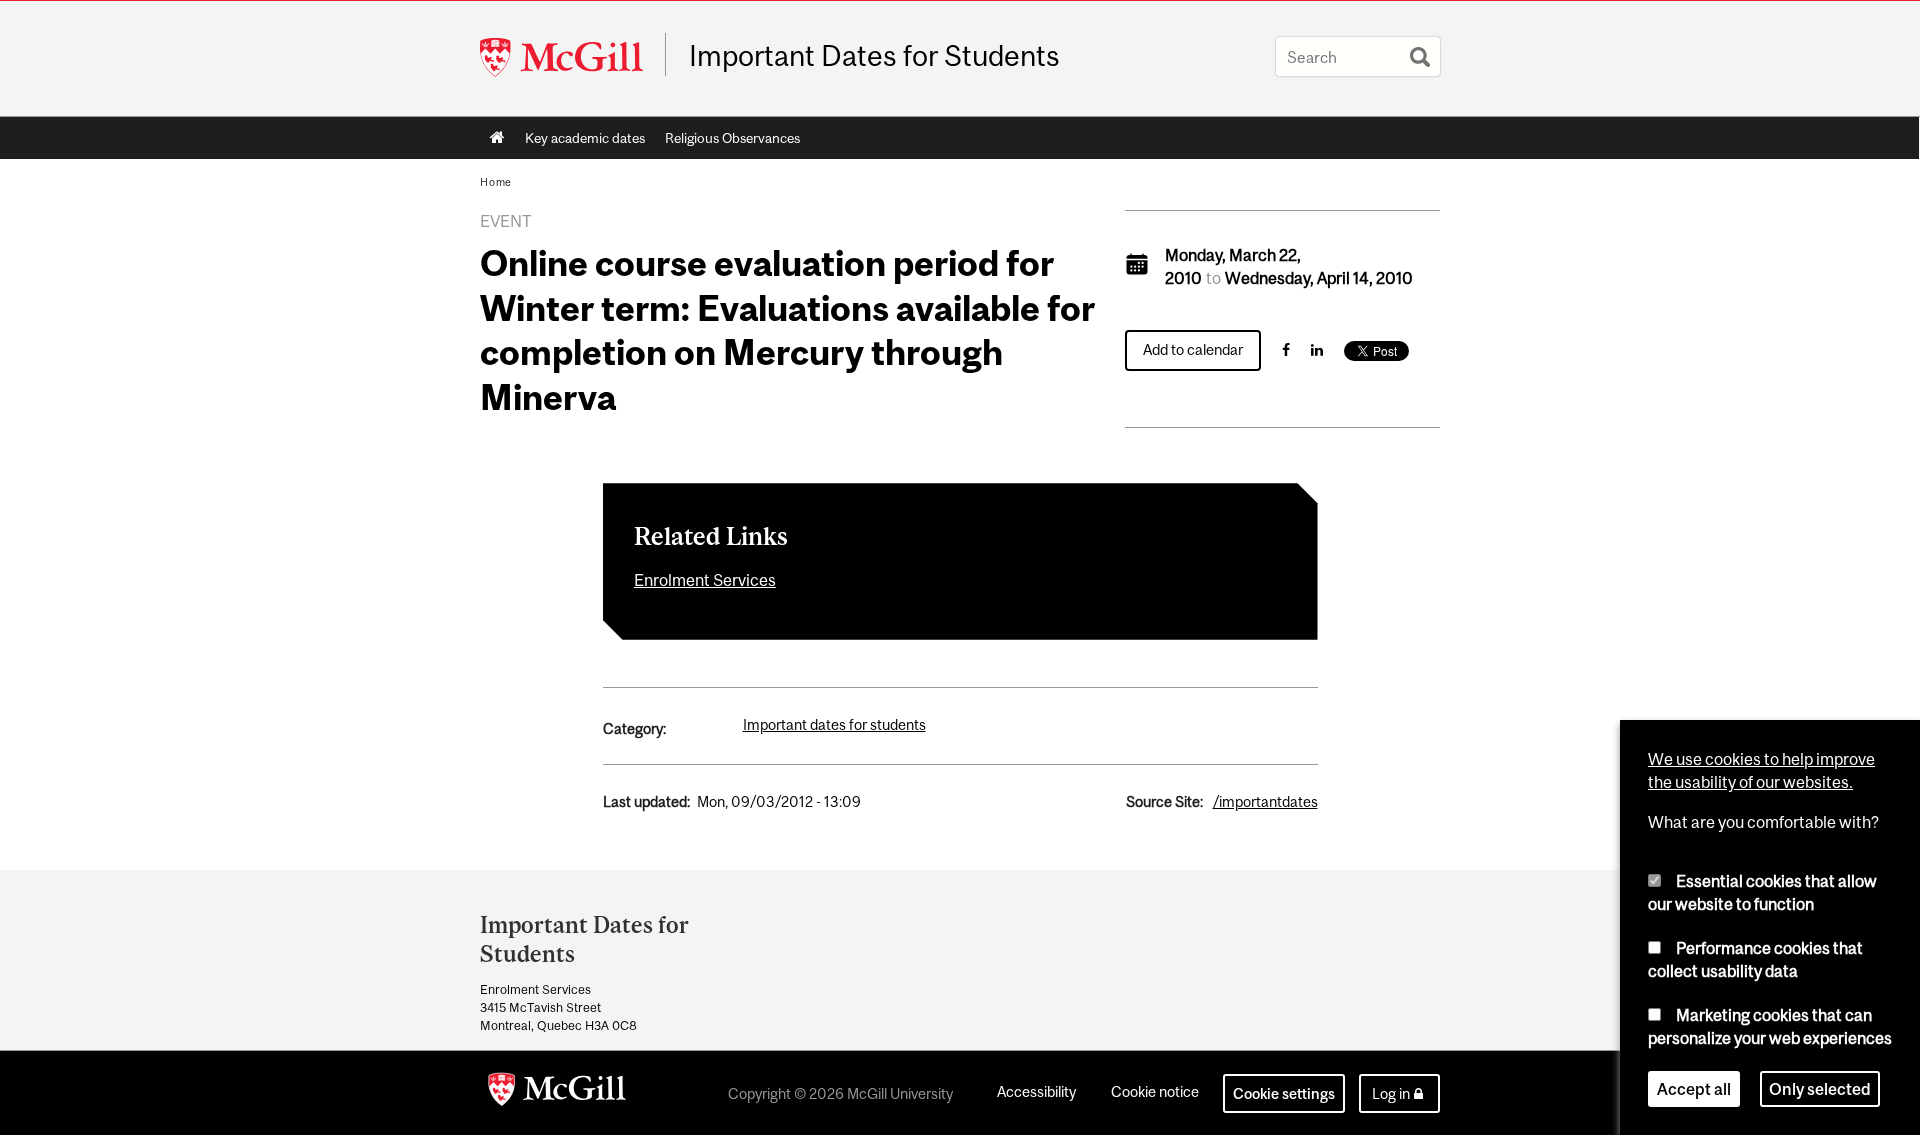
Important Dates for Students (874, 56)
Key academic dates (585, 138)
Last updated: (646, 801)
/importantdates (1265, 801)
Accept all (1694, 1089)
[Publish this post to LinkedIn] (1317, 349)
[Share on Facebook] (1286, 349)
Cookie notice (1155, 1091)
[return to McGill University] (557, 1093)
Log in (1391, 1093)
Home (497, 138)
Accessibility (1036, 1091)
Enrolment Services (705, 580)
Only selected (1820, 1089)
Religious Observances (732, 138)
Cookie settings (1284, 1093)
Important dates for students (834, 724)
